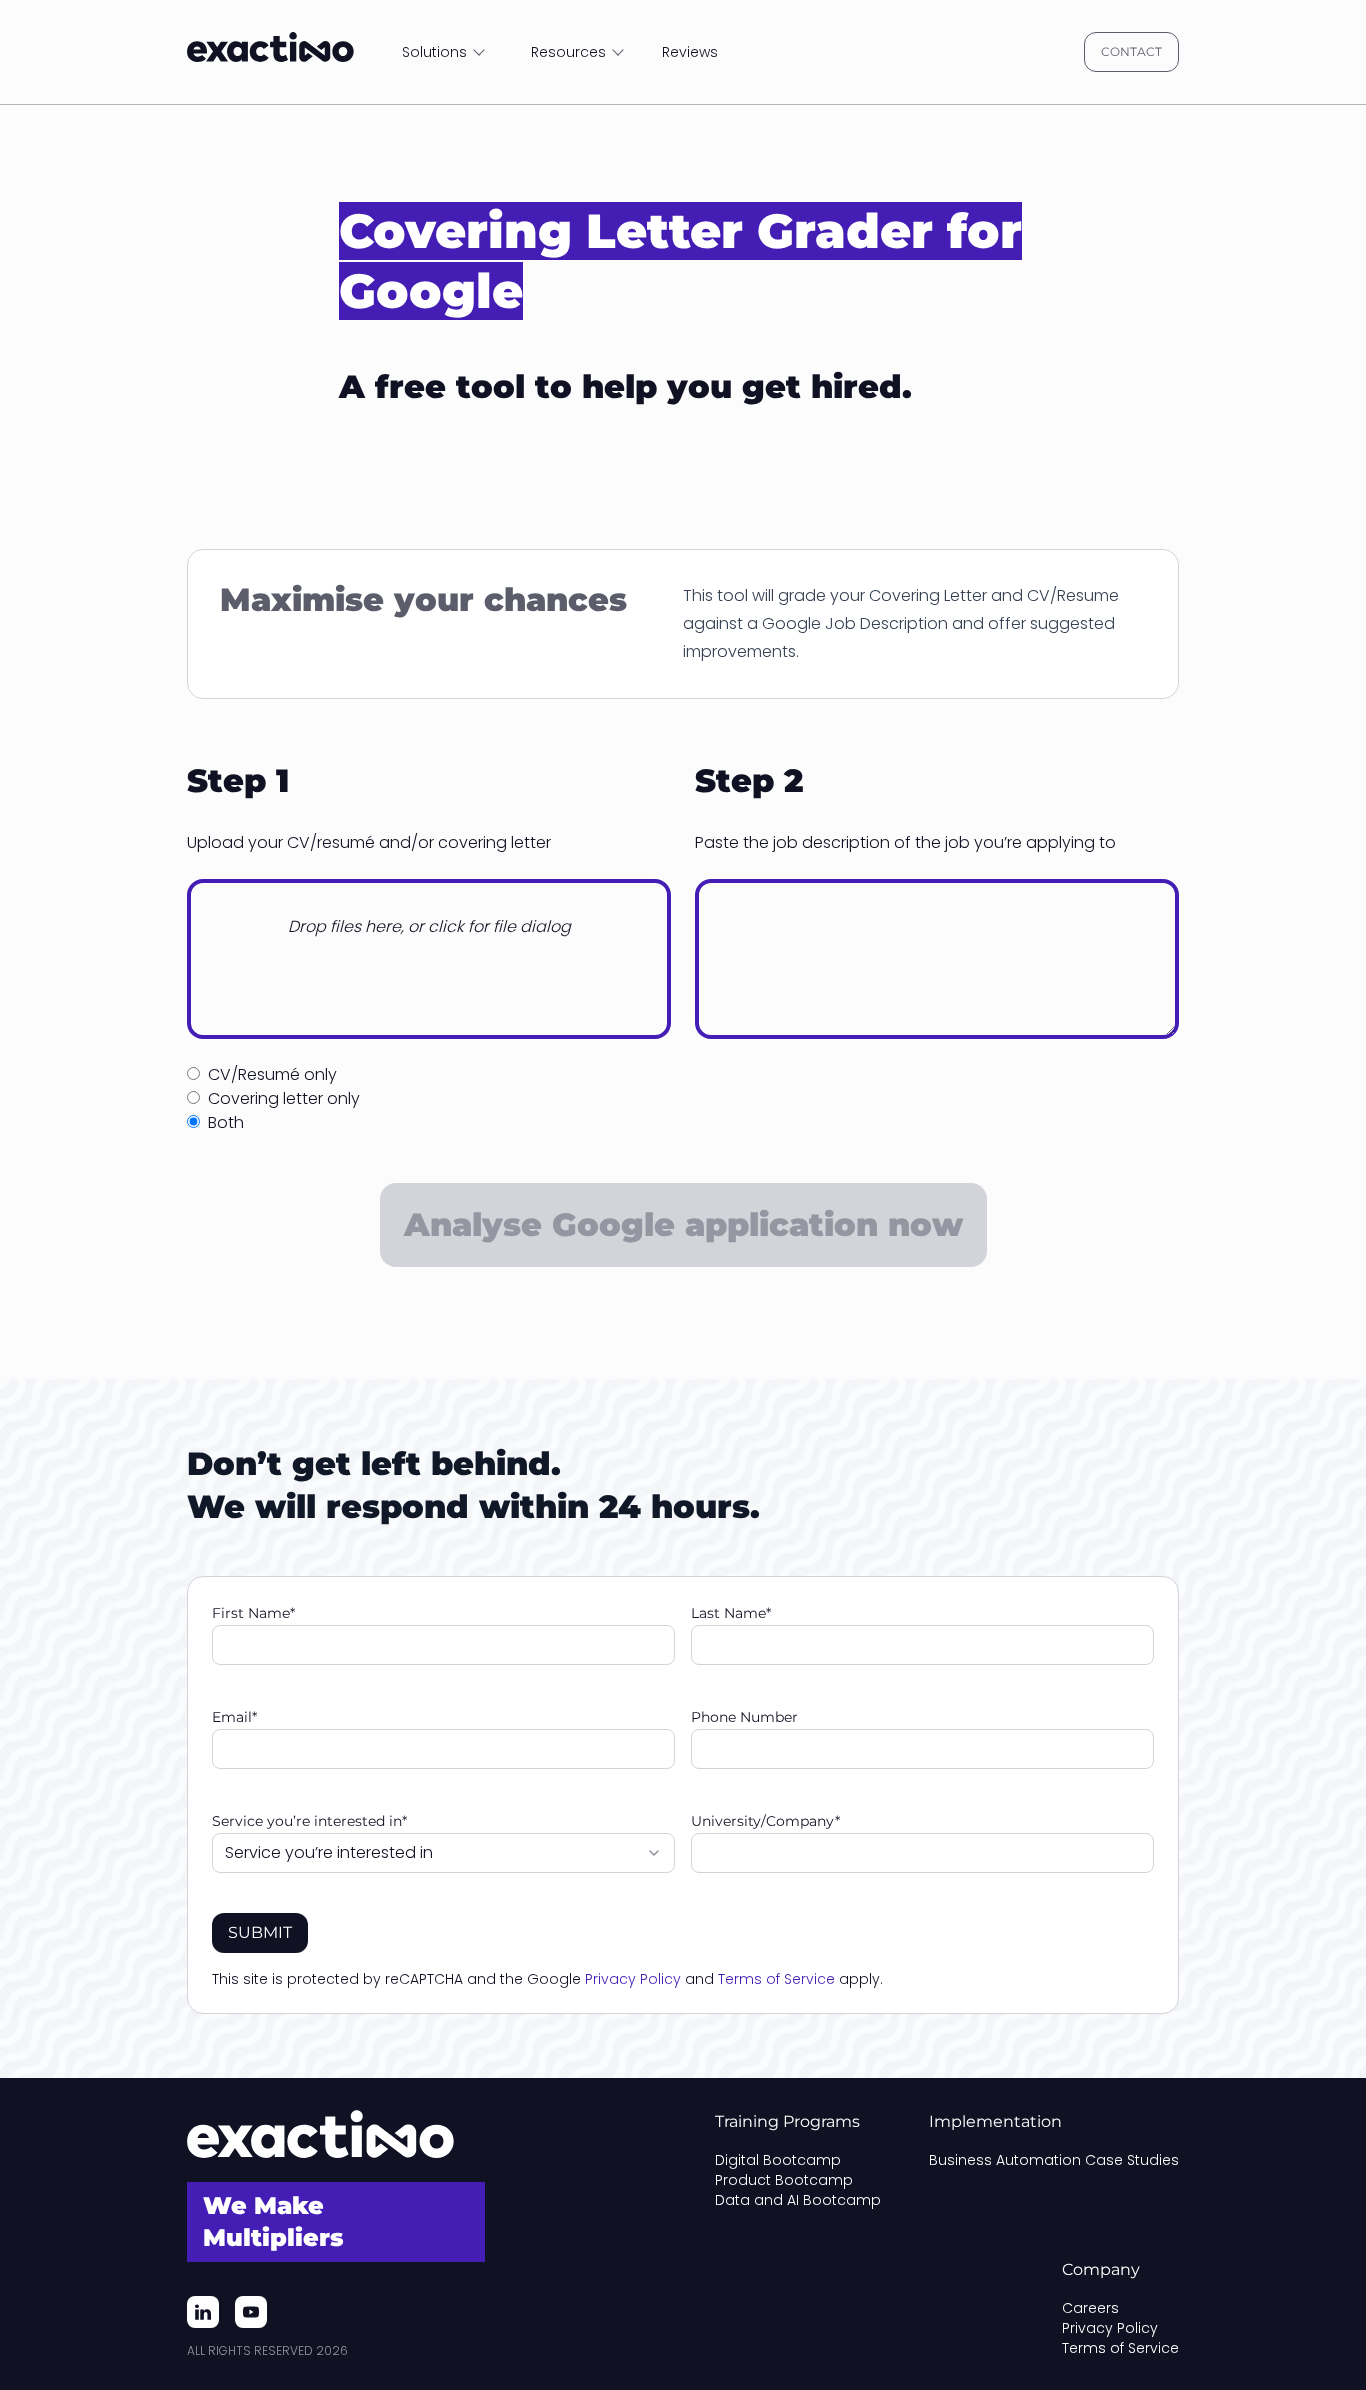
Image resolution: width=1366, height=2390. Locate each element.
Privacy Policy (633, 1979)
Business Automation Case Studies (1054, 2160)
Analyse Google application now (683, 1224)
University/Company (765, 1821)
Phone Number (744, 1717)
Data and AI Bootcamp (798, 2200)
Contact (1131, 51)
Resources (568, 52)
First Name (253, 1613)
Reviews (690, 52)
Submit (260, 1932)
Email (234, 1717)
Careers (1090, 2308)
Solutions (434, 52)
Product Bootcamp (784, 2180)
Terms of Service (776, 1979)
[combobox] (443, 1853)
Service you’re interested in (309, 1821)
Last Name (731, 1613)
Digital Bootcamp (778, 2160)
